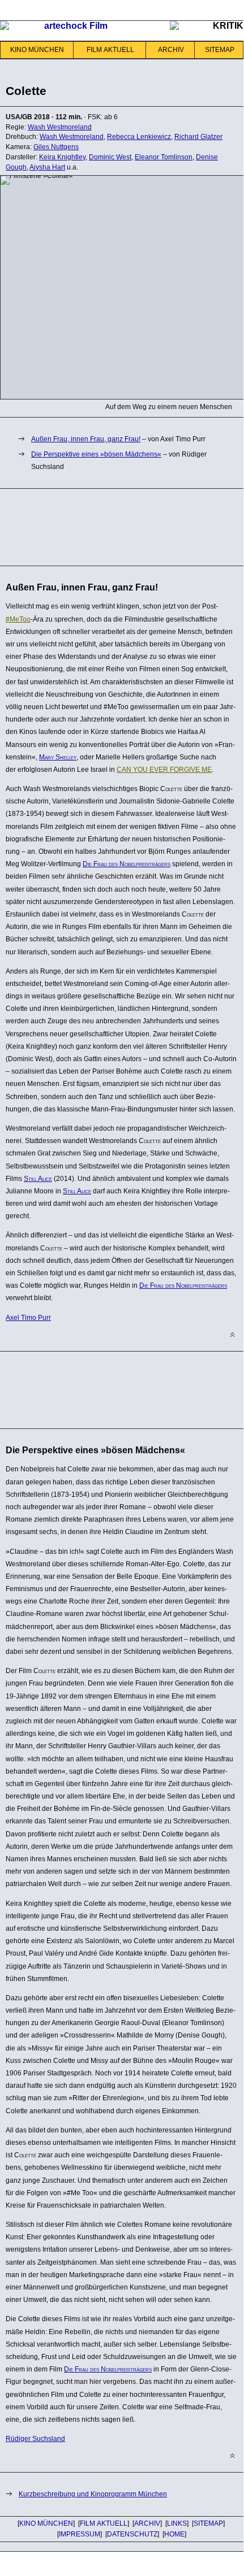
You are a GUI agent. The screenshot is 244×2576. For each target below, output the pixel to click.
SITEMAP (220, 50)
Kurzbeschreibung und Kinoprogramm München (93, 2494)
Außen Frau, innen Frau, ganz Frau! (86, 439)
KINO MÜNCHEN (37, 50)
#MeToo (18, 619)
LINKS (177, 2523)
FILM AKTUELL (110, 50)
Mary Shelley (58, 757)
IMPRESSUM (80, 2534)
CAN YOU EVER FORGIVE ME (164, 770)
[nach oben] (232, 1335)
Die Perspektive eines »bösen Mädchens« (96, 454)
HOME (174, 2534)
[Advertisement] (91, 525)
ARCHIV (171, 50)
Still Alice (38, 1179)
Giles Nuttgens (56, 147)
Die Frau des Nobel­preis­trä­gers (127, 864)
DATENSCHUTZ (132, 2534)
